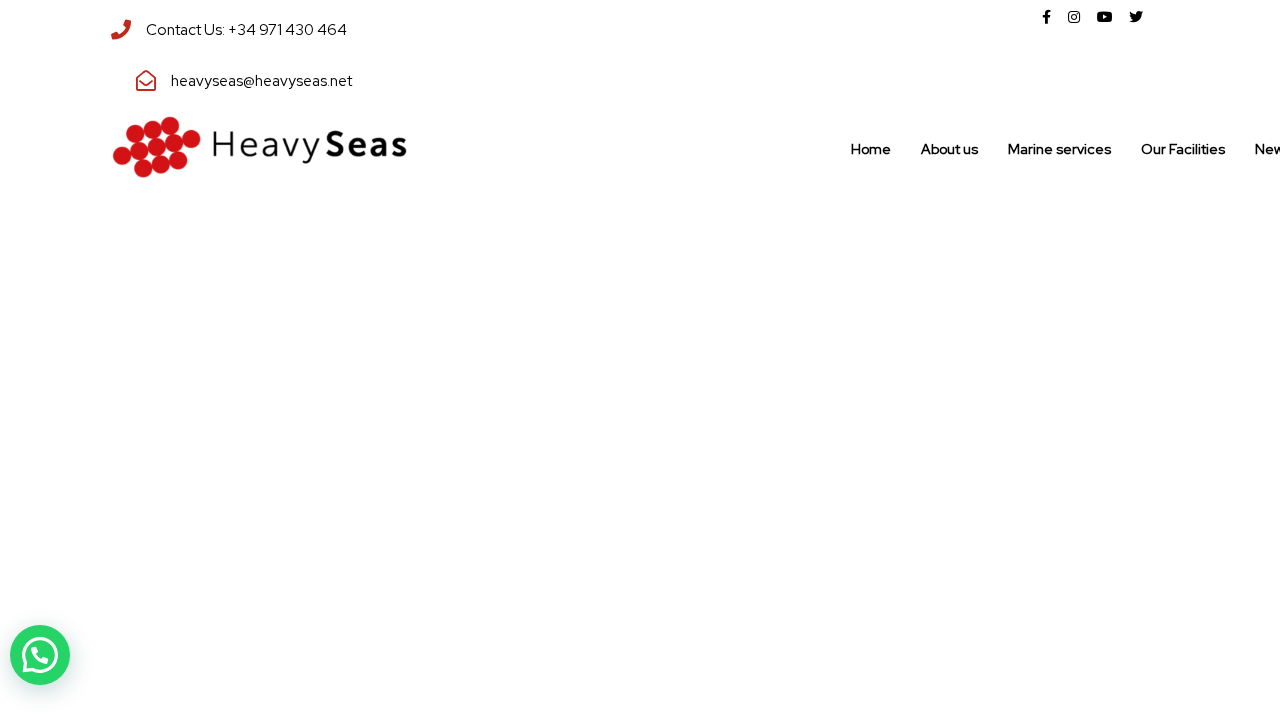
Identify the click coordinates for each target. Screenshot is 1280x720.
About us (949, 149)
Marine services (1059, 149)
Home (871, 149)
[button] (40, 655)
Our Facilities (1183, 149)
